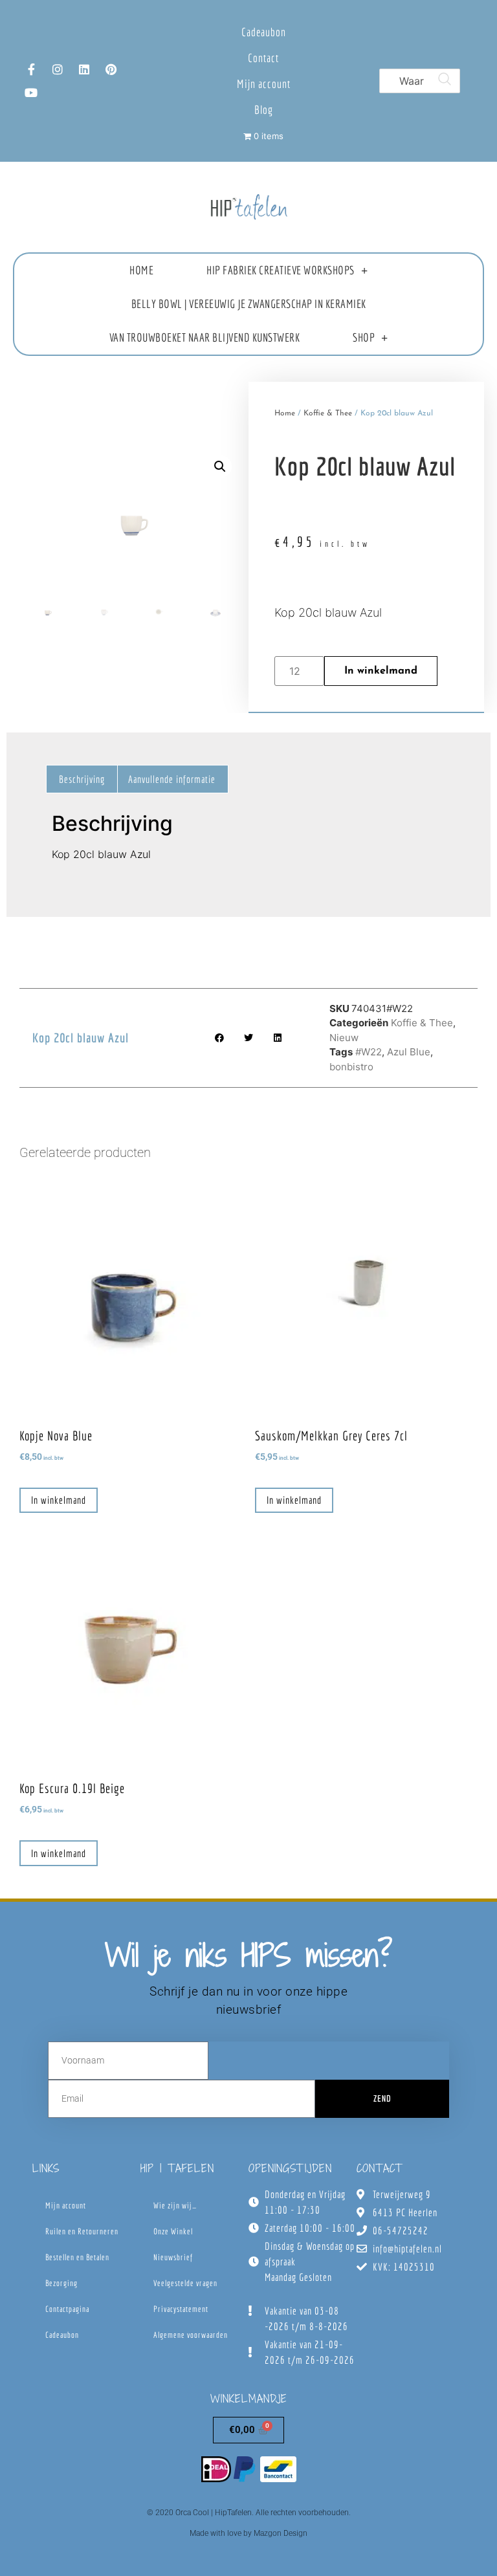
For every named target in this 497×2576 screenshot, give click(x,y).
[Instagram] (58, 69)
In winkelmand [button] (59, 1500)
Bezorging (61, 2283)
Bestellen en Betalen (77, 2257)
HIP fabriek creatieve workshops (281, 270)
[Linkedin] (84, 69)
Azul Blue (409, 1052)
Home (141, 270)
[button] (220, 467)
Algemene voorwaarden (191, 2335)
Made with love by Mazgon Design (248, 2533)
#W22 (369, 1052)
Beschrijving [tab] (82, 779)
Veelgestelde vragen (185, 2283)
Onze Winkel (173, 2231)
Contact (263, 58)
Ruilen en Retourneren (82, 2231)
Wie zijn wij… (175, 2206)
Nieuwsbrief (173, 2257)
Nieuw (344, 1038)
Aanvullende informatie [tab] (172, 779)
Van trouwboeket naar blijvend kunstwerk (205, 337)
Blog (264, 110)
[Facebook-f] (31, 69)
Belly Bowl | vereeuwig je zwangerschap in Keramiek (249, 304)
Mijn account (264, 84)
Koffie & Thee (328, 413)
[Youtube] (31, 93)
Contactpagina (67, 2309)
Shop (364, 337)
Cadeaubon (264, 32)
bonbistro (351, 1067)
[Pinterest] (111, 69)
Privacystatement (181, 2309)
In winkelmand (381, 671)
